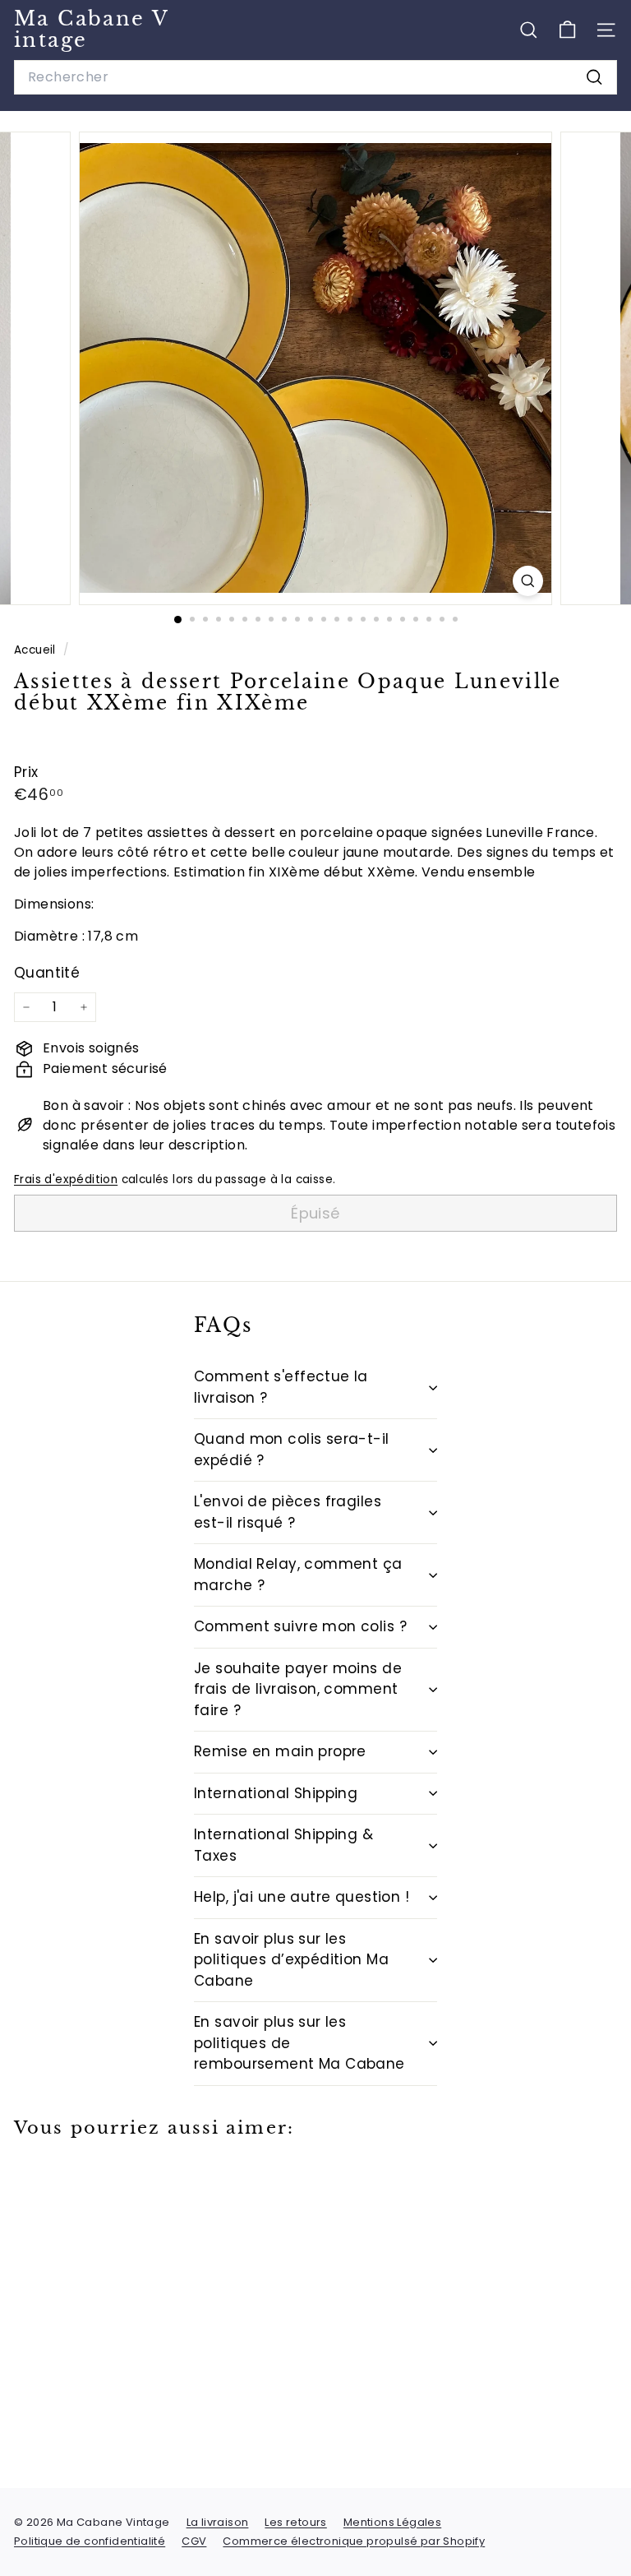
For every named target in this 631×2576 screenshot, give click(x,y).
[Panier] (567, 30)
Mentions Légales (392, 2522)
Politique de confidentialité (90, 2541)
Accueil (37, 650)
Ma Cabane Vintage (92, 29)
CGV (194, 2541)
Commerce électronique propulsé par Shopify (354, 2541)
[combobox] (315, 77)
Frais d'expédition (66, 1179)
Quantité (47, 973)
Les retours (295, 2522)
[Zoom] (528, 581)
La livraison (218, 2522)
